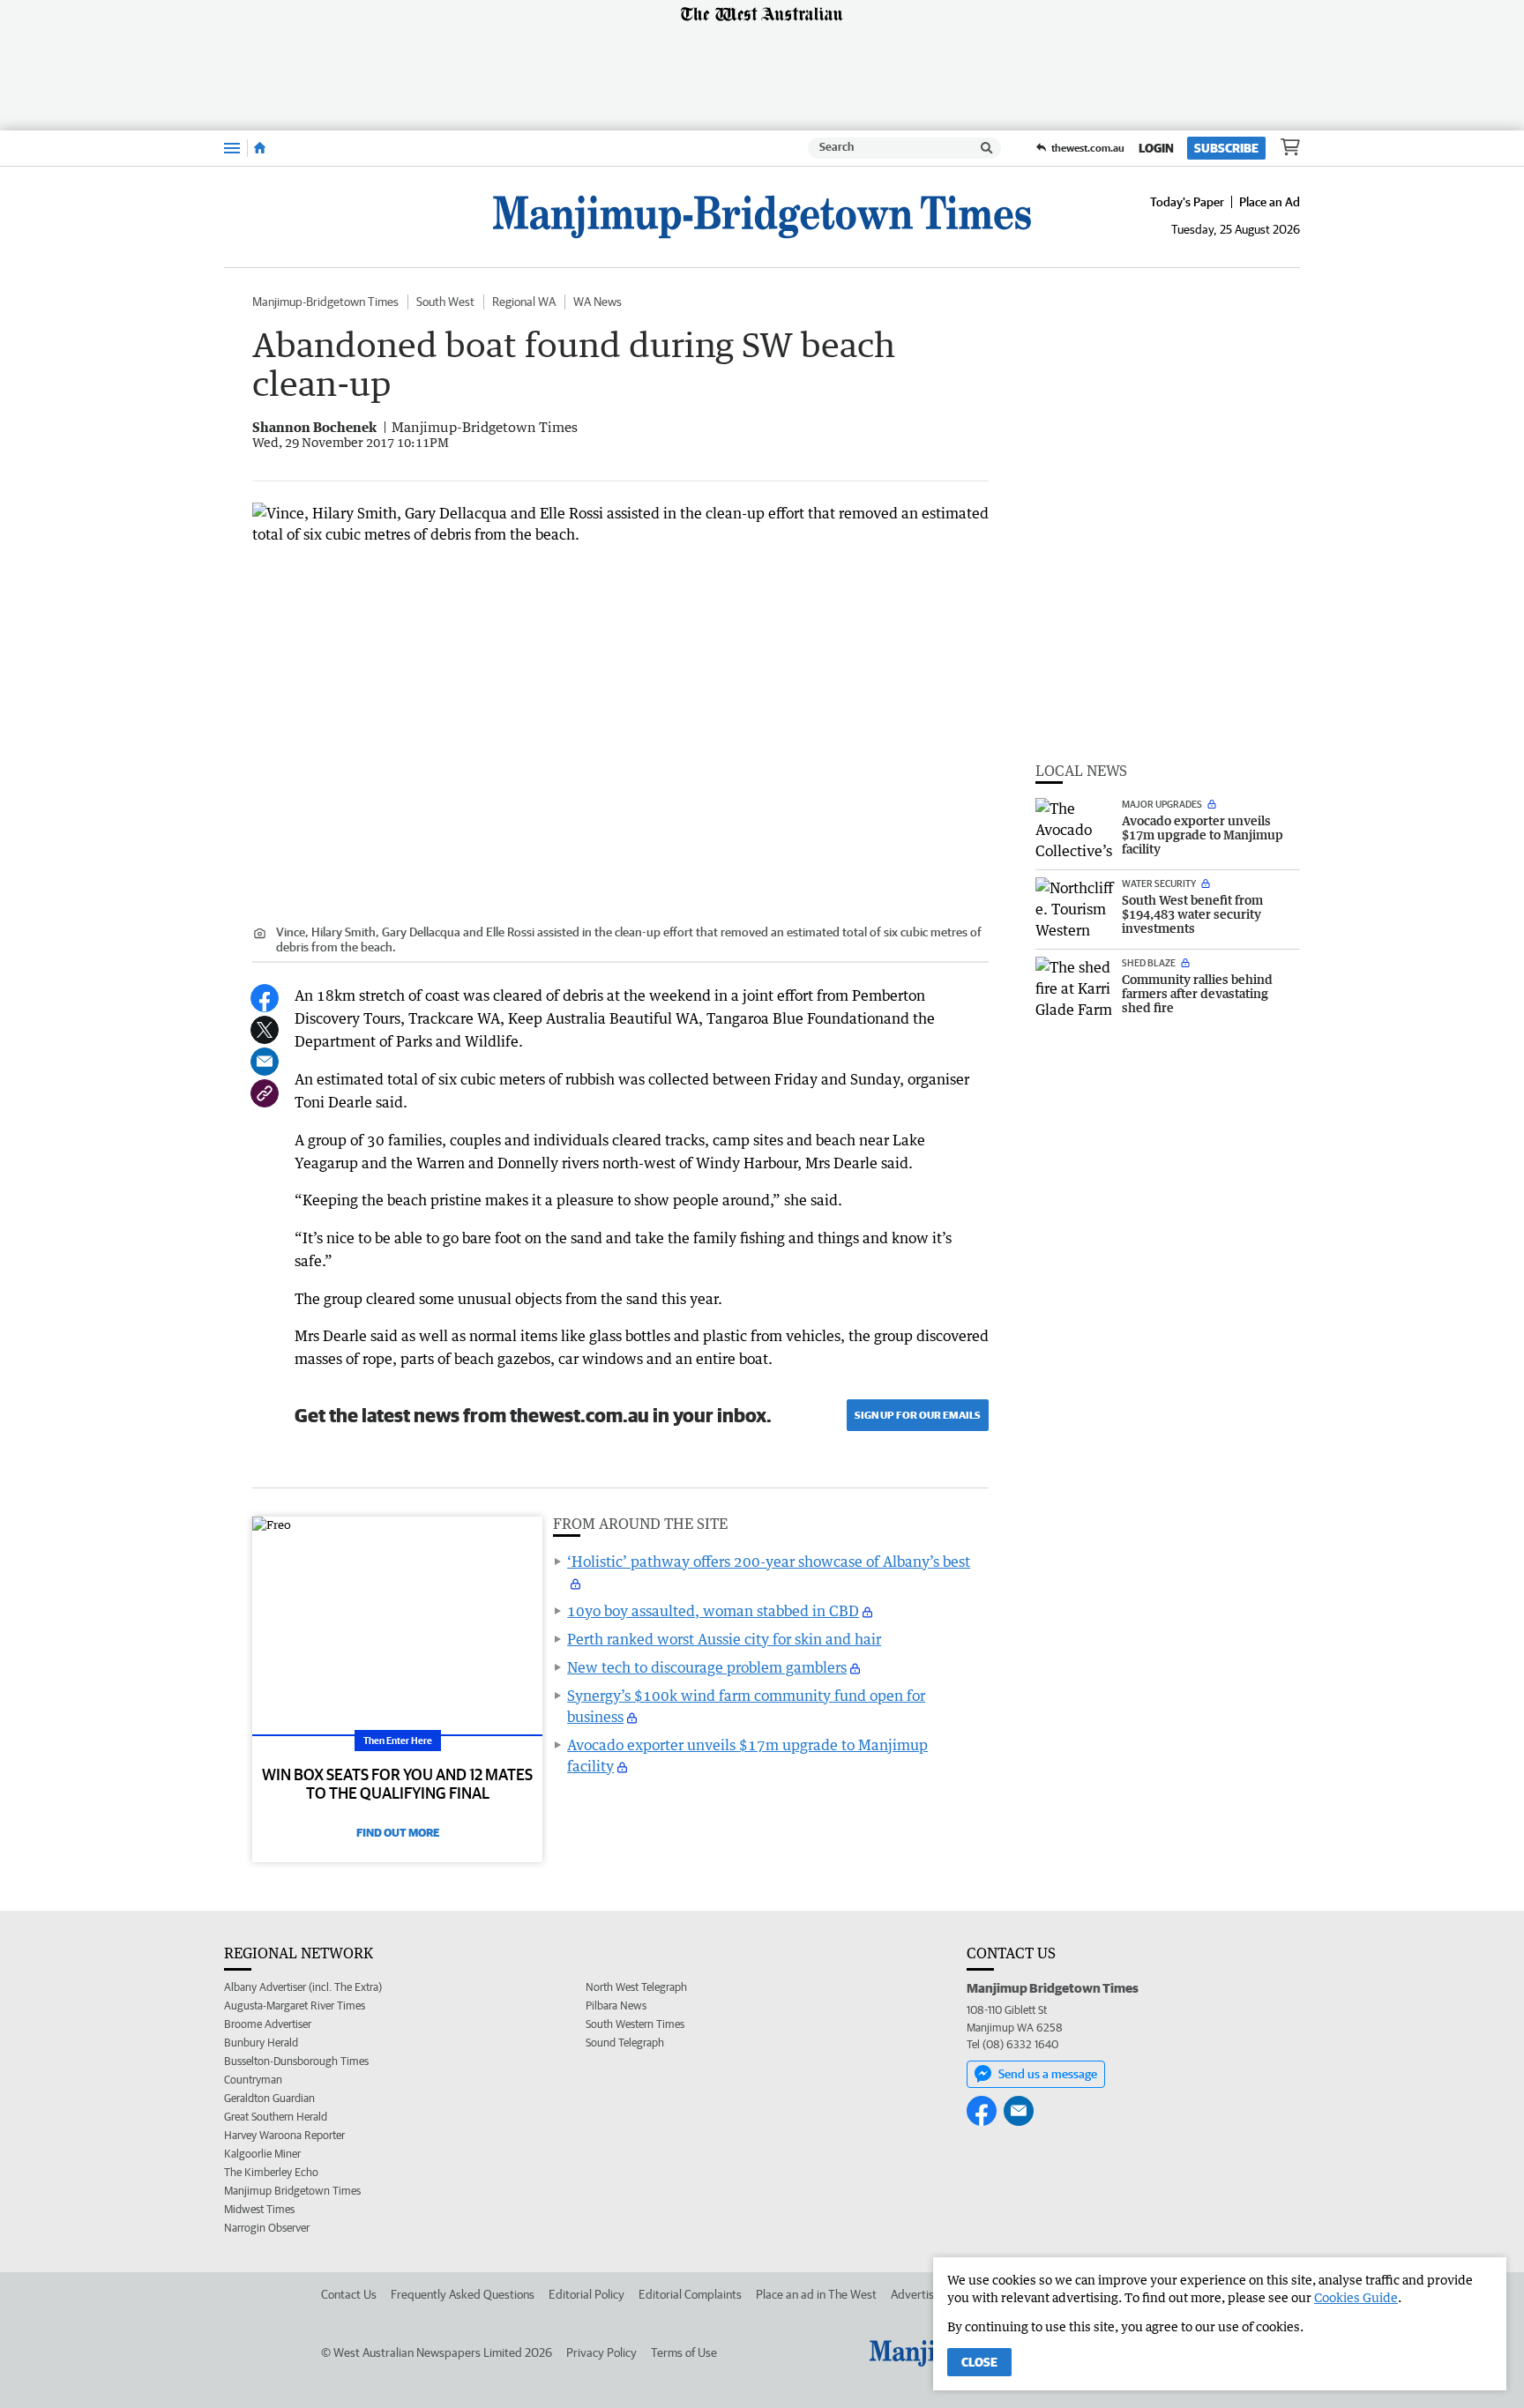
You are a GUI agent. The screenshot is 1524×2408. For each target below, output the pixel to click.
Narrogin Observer (267, 2228)
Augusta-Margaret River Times (295, 2005)
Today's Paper (1187, 202)
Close (979, 2362)
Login (1156, 148)
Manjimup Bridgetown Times (292, 2191)
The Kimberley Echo (271, 2172)
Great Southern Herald (276, 2117)
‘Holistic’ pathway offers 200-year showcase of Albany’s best (769, 1562)
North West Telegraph (636, 1987)
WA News (598, 302)
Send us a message (1048, 2074)
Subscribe (1226, 148)
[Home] (260, 148)
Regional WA (524, 302)
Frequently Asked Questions (463, 2294)
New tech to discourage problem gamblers (707, 1667)
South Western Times (635, 2024)
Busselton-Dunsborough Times (296, 2061)
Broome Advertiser (268, 2024)
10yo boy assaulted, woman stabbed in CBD (713, 1611)
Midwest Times (259, 2209)
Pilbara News (616, 2005)
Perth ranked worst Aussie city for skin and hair (724, 1639)
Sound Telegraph (625, 2043)
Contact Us (349, 2294)
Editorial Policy (586, 2294)
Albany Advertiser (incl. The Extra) (303, 1987)
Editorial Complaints (690, 2294)
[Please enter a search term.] (987, 148)
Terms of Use (684, 2352)
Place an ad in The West (816, 2294)
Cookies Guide (1356, 2297)
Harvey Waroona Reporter (284, 2135)
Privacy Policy (601, 2352)
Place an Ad (1270, 202)
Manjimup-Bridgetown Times (325, 302)
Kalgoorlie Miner (262, 2154)
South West (445, 302)
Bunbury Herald (261, 2043)
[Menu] (232, 148)
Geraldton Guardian (269, 2098)
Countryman (253, 2080)
